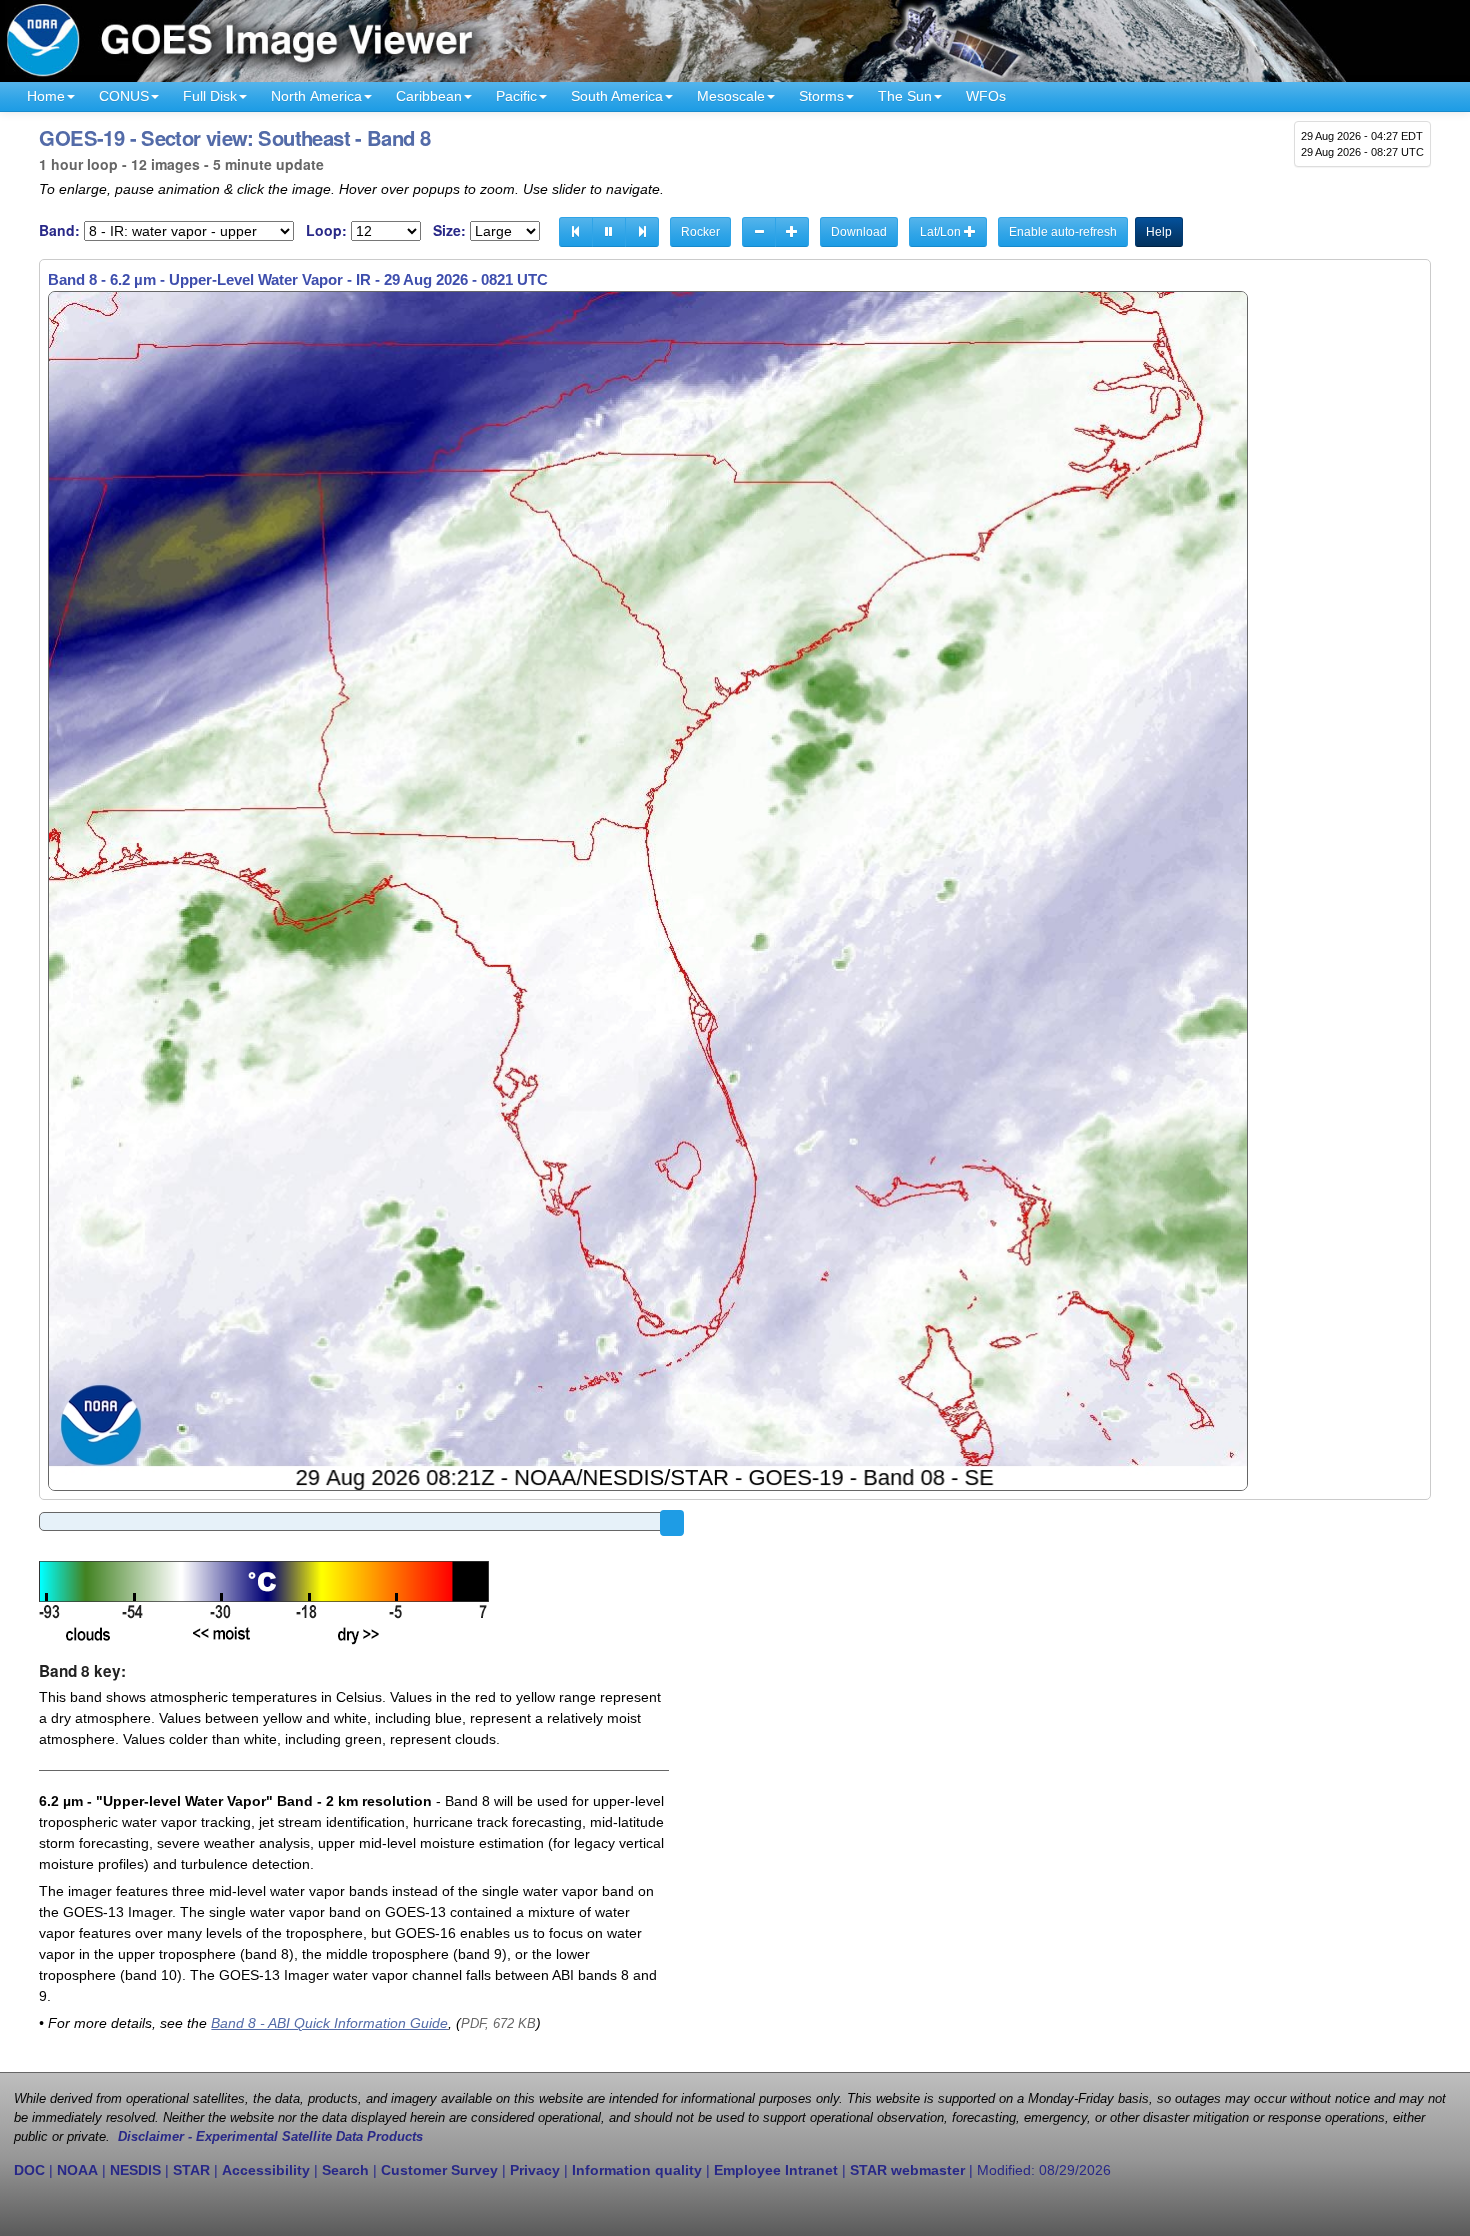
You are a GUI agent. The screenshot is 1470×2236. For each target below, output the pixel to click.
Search (345, 2170)
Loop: (326, 230)
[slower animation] (759, 232)
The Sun (905, 96)
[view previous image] (576, 232)
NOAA (77, 2170)
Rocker (700, 232)
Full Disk (210, 96)
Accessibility (266, 2170)
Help (1159, 232)
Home (46, 96)
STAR (191, 2170)
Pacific (516, 96)
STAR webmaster (907, 2170)
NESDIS (135, 2170)
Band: (59, 230)
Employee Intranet (776, 2170)
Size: (449, 230)
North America (316, 96)
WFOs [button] (986, 96)
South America (617, 96)
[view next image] (642, 232)
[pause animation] (609, 232)
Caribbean (429, 96)
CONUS (124, 96)
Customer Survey (439, 2170)
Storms (821, 96)
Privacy (535, 2170)
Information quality (637, 2170)
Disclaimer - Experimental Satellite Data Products (270, 2137)
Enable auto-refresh (1063, 232)
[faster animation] (792, 232)
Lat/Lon (942, 232)
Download (859, 232)
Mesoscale (731, 96)
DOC (29, 2170)
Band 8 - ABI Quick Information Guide (329, 2023)
